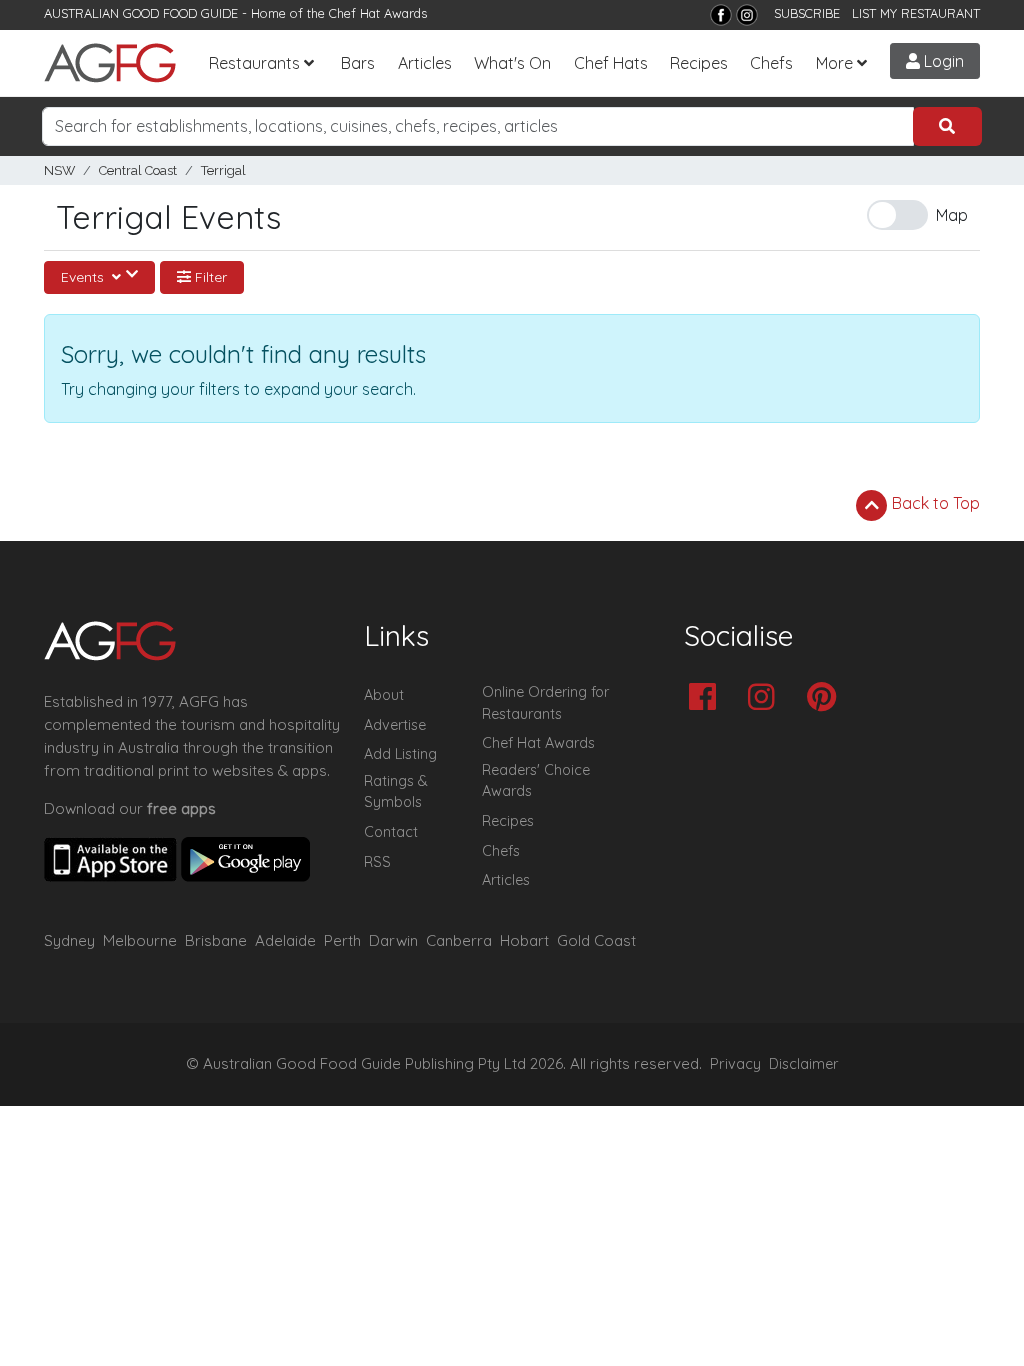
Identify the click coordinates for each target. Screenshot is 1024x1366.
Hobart (524, 940)
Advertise (395, 725)
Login (942, 61)
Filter (209, 277)
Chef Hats (611, 63)
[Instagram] (747, 15)
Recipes (699, 63)
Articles (425, 63)
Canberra (459, 940)
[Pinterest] (826, 698)
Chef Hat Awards (378, 13)
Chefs (771, 63)
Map (952, 215)
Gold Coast (596, 940)
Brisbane (216, 940)
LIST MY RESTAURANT (916, 13)
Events (84, 277)
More (834, 63)
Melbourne (140, 940)
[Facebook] (721, 15)
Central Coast (138, 170)
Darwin (393, 940)
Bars (358, 63)
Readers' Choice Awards (536, 781)
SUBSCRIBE (807, 13)
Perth (342, 940)
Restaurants (254, 63)
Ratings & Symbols (396, 792)
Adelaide (285, 940)
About (384, 695)
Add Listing (400, 754)
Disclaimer (804, 1064)
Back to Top (934, 503)
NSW (59, 170)
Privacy (735, 1064)
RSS (377, 862)
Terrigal (223, 170)
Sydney (69, 940)
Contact (391, 832)
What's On (512, 63)
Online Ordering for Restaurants (545, 703)
